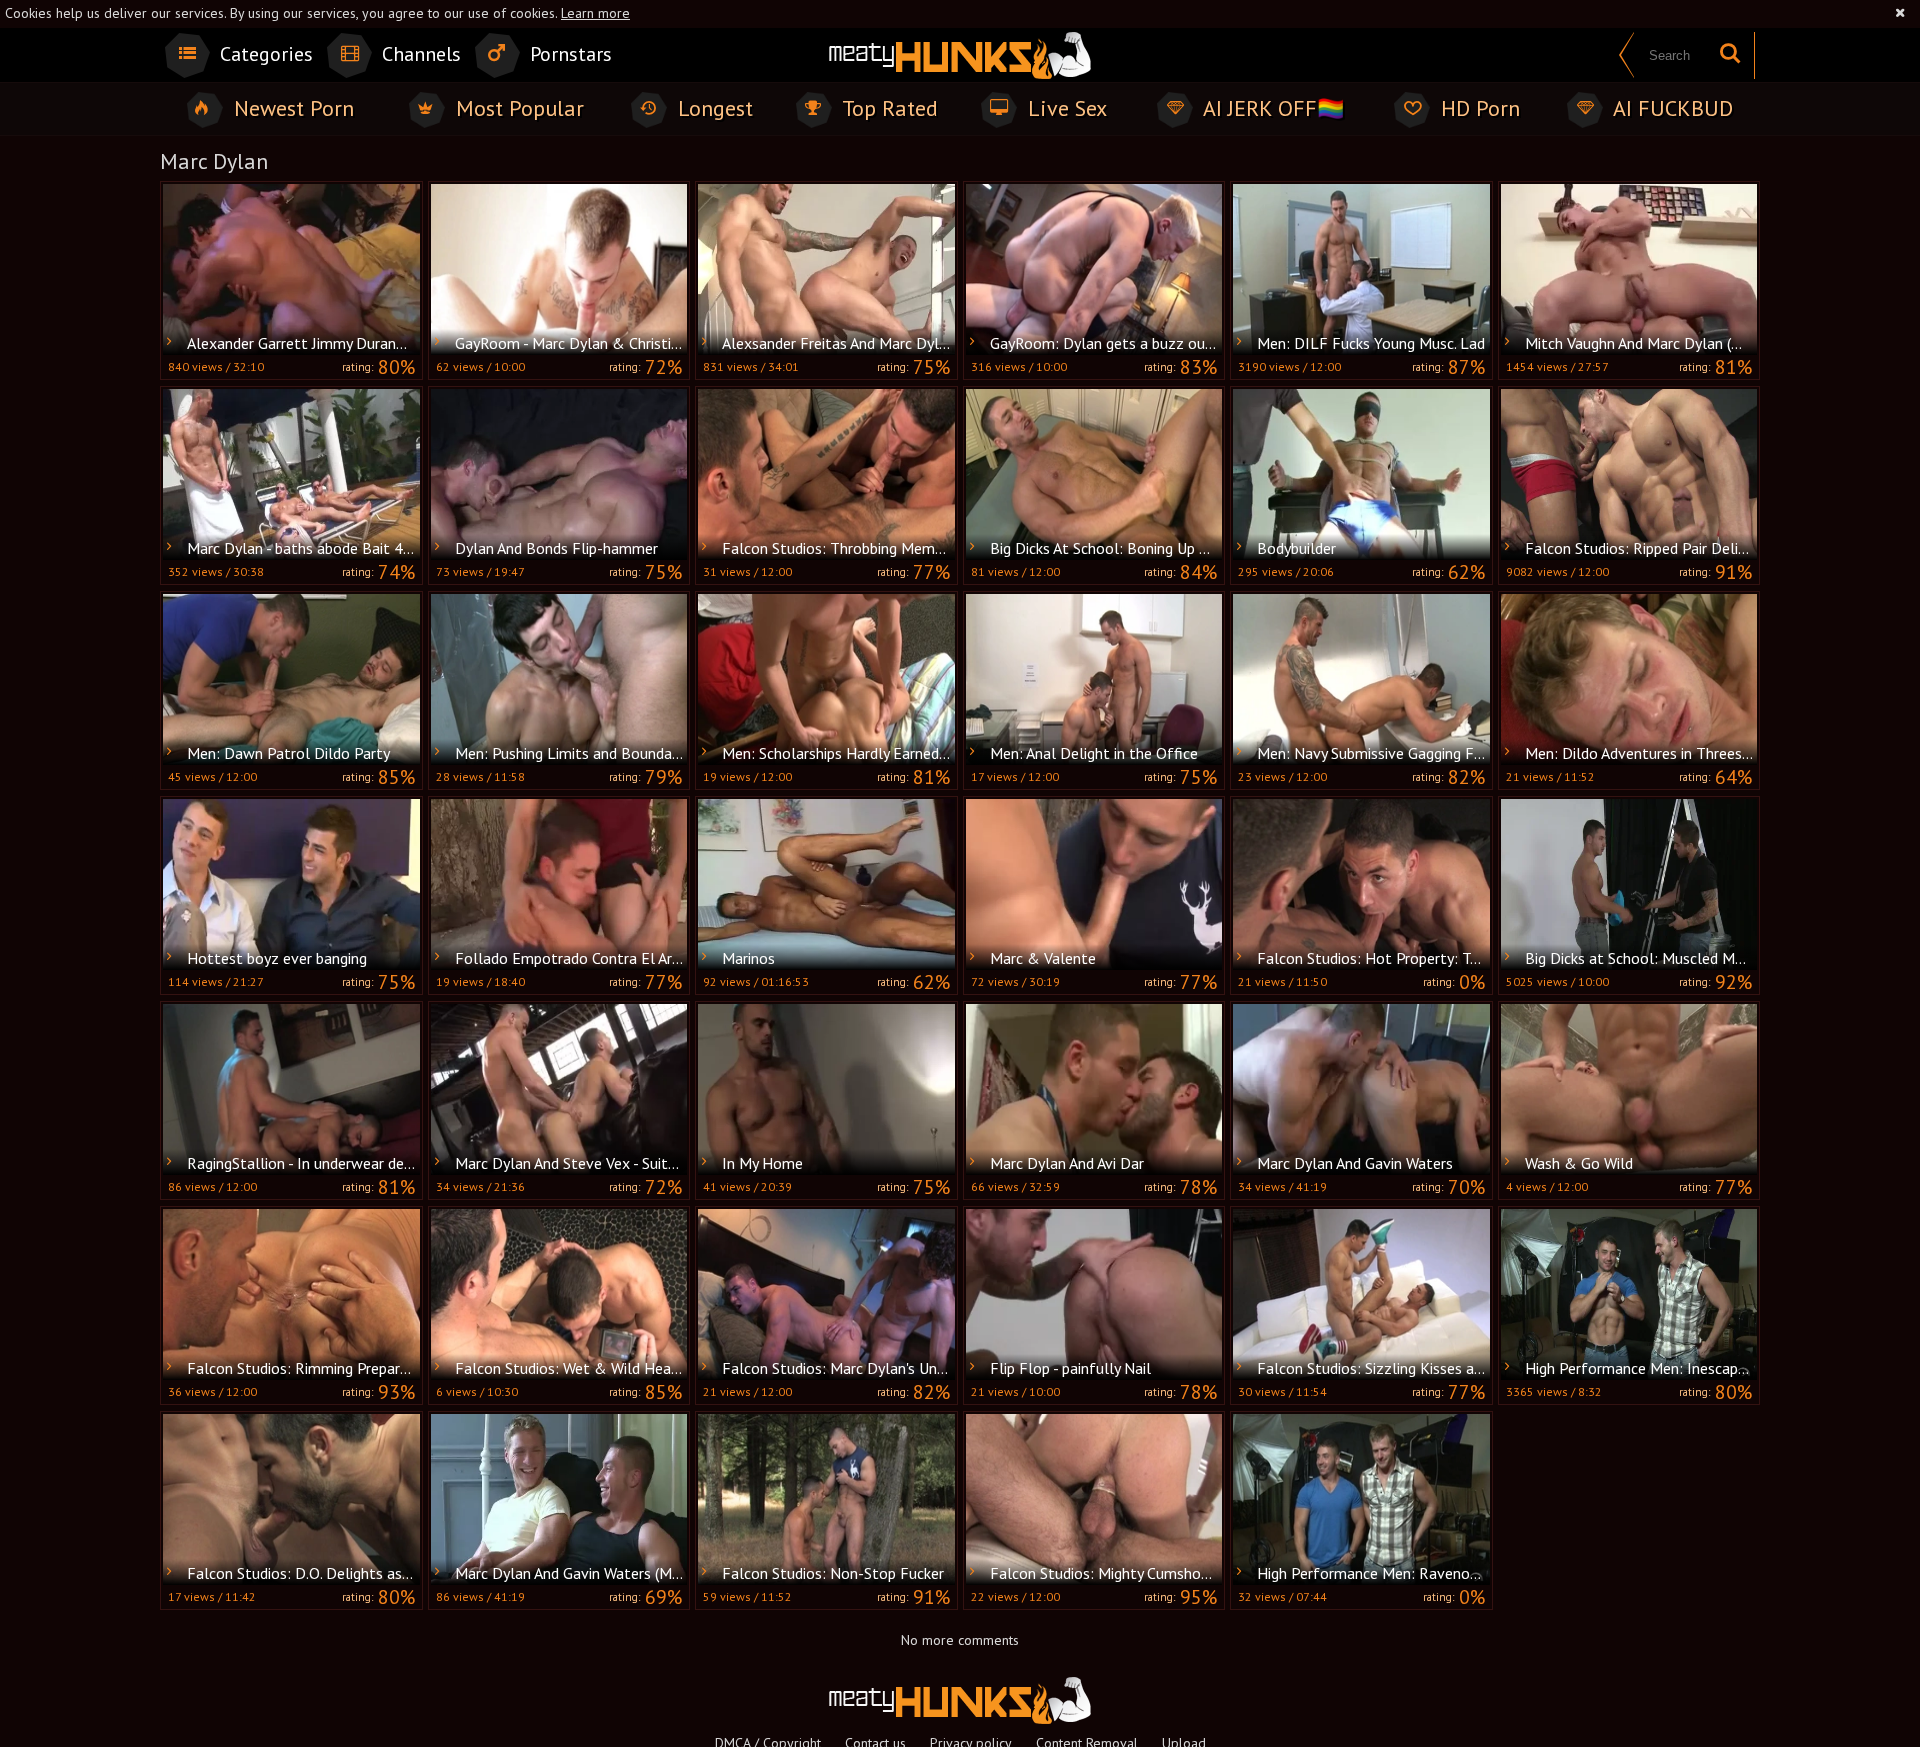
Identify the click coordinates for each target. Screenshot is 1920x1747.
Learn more (595, 13)
